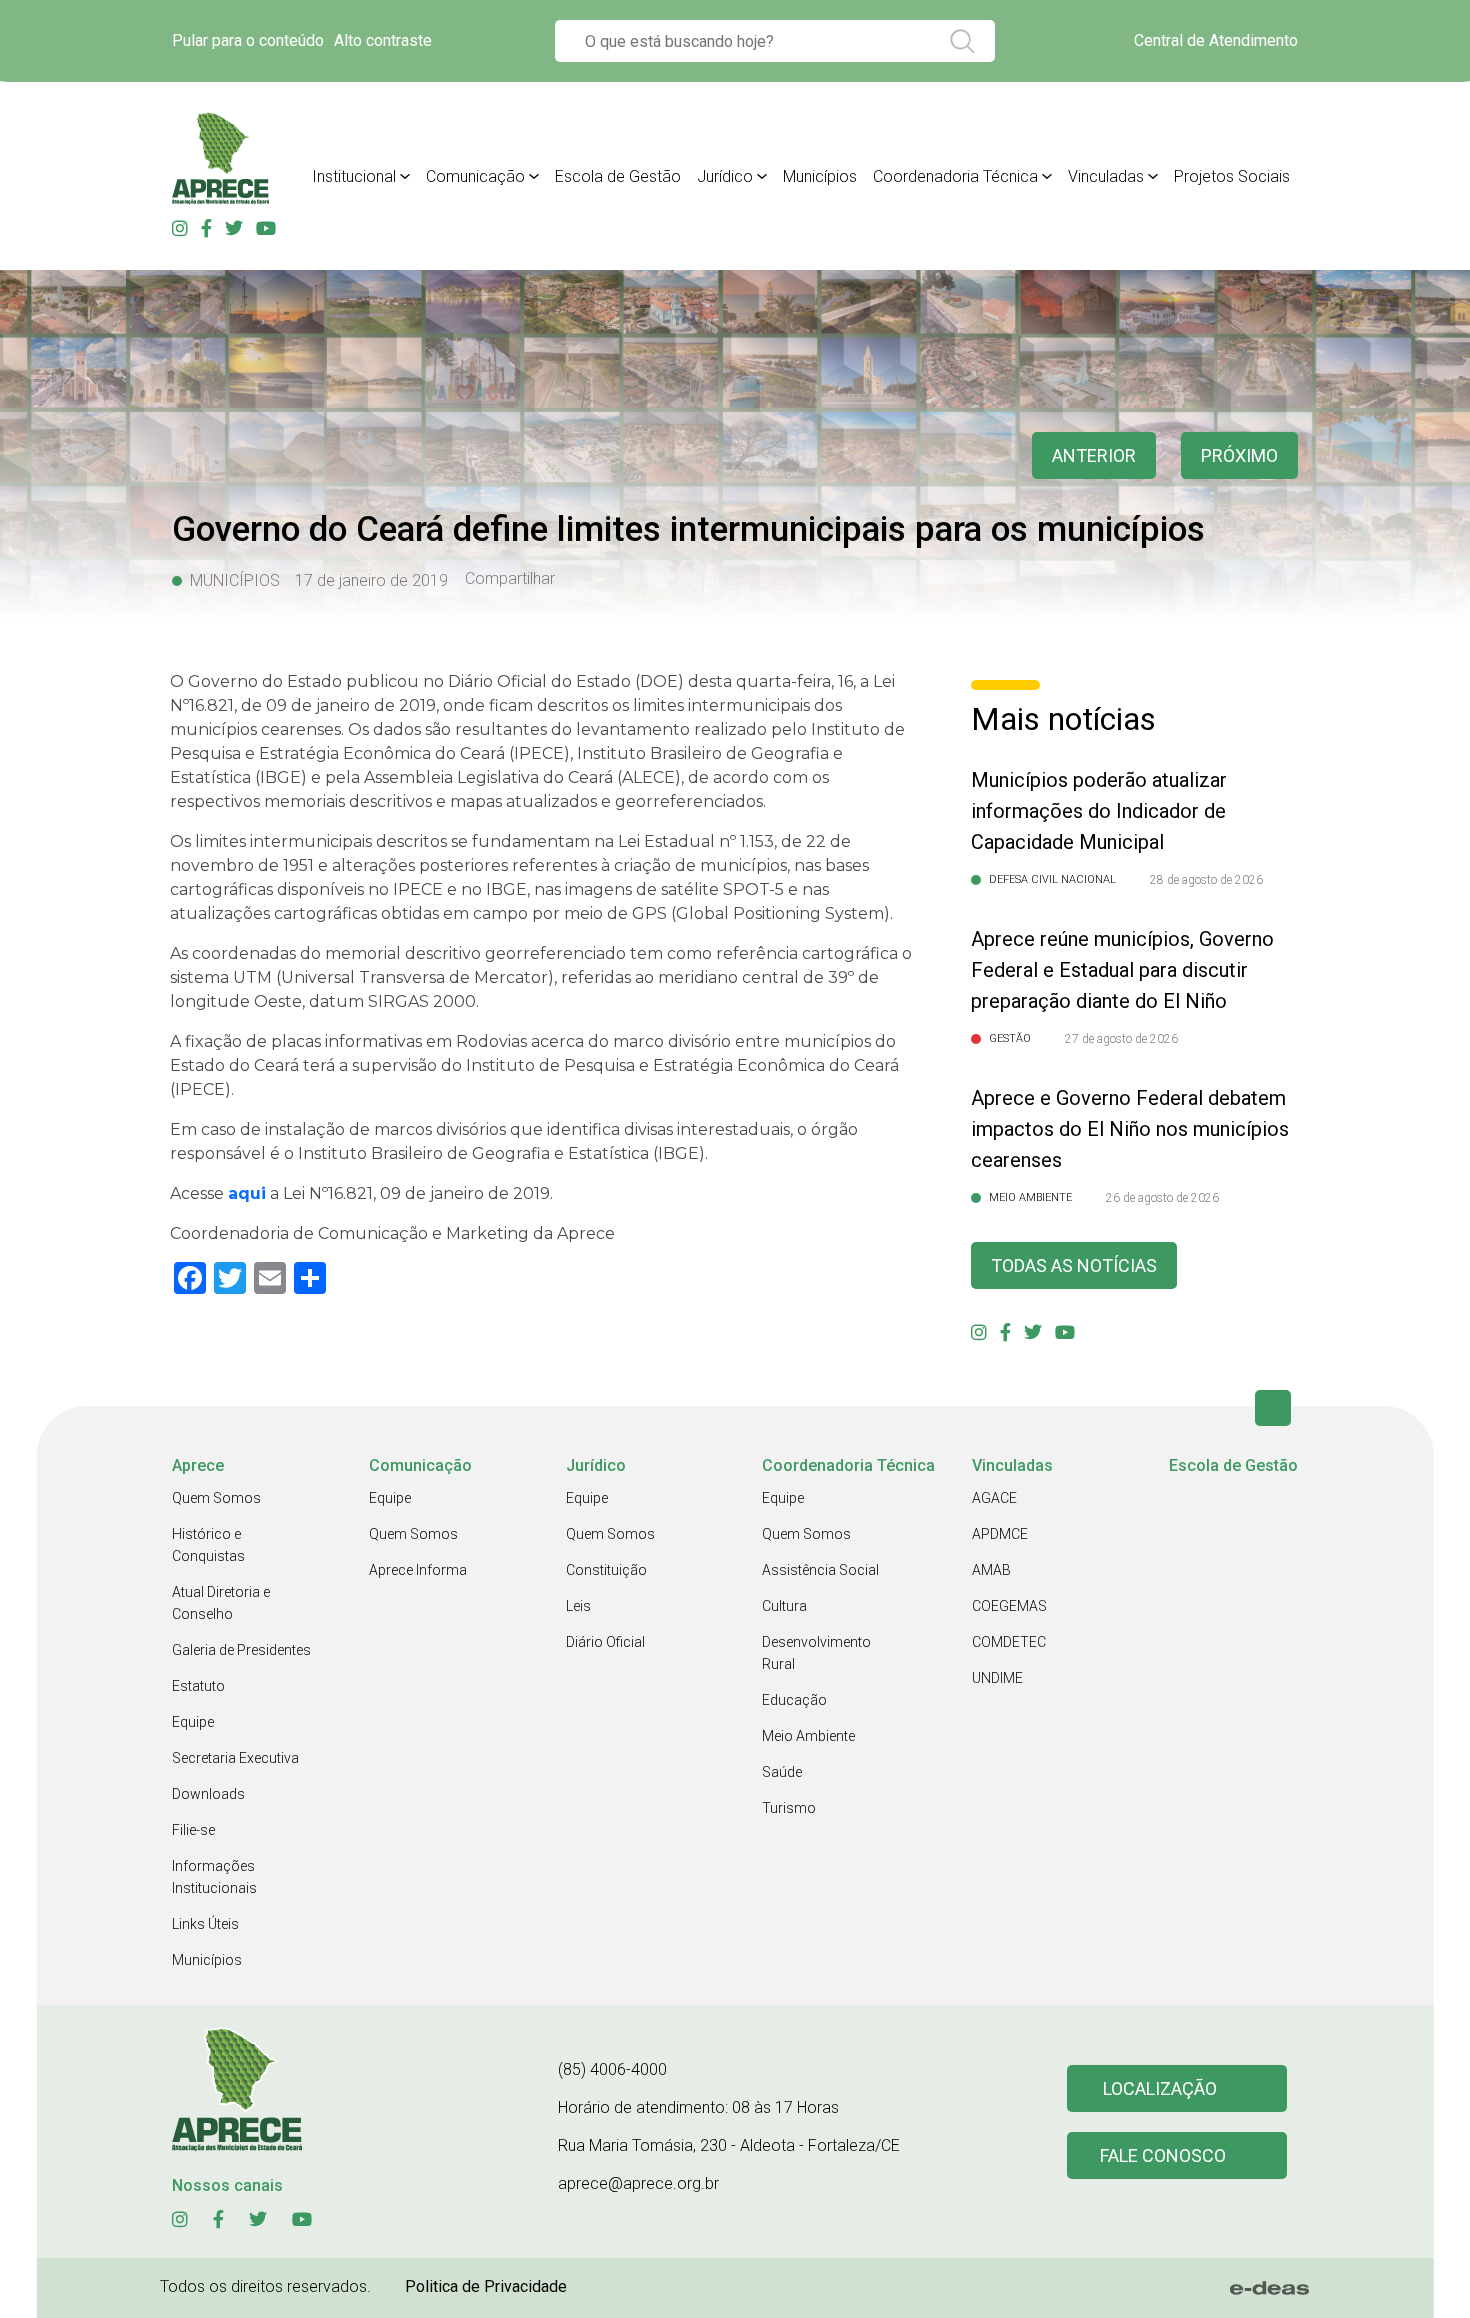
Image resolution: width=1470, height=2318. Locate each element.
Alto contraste (383, 40)
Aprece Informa (418, 1570)
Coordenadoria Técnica (955, 176)
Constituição (606, 1570)
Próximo (1239, 455)
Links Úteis (205, 1924)
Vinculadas (1106, 176)
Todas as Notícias (1074, 1265)
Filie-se (193, 1830)
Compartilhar (510, 579)
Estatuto (198, 1686)
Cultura (784, 1606)
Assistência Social (820, 1570)
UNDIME (997, 1678)
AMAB (991, 1570)
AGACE (994, 1498)
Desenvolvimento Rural (816, 1653)
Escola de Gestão (618, 176)
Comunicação (475, 176)
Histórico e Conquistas (208, 1545)
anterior (1094, 455)
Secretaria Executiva (235, 1758)
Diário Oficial (605, 1642)
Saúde (782, 1772)
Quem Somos (216, 1498)
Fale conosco (1163, 2155)
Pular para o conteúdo (248, 40)
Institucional (354, 176)
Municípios (820, 176)
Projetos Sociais (1232, 176)
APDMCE (1000, 1534)
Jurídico (725, 176)
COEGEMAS (1009, 1606)
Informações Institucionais (214, 1877)
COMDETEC (1009, 1642)
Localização (1160, 2088)
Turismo (789, 1808)
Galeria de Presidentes (241, 1650)
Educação (794, 1700)
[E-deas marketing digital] (1270, 2288)
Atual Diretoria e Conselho (221, 1603)
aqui (247, 1193)
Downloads (208, 1794)
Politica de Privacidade (486, 2286)
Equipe (193, 1722)
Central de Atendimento (1216, 40)
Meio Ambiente (808, 1736)
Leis (578, 1606)
